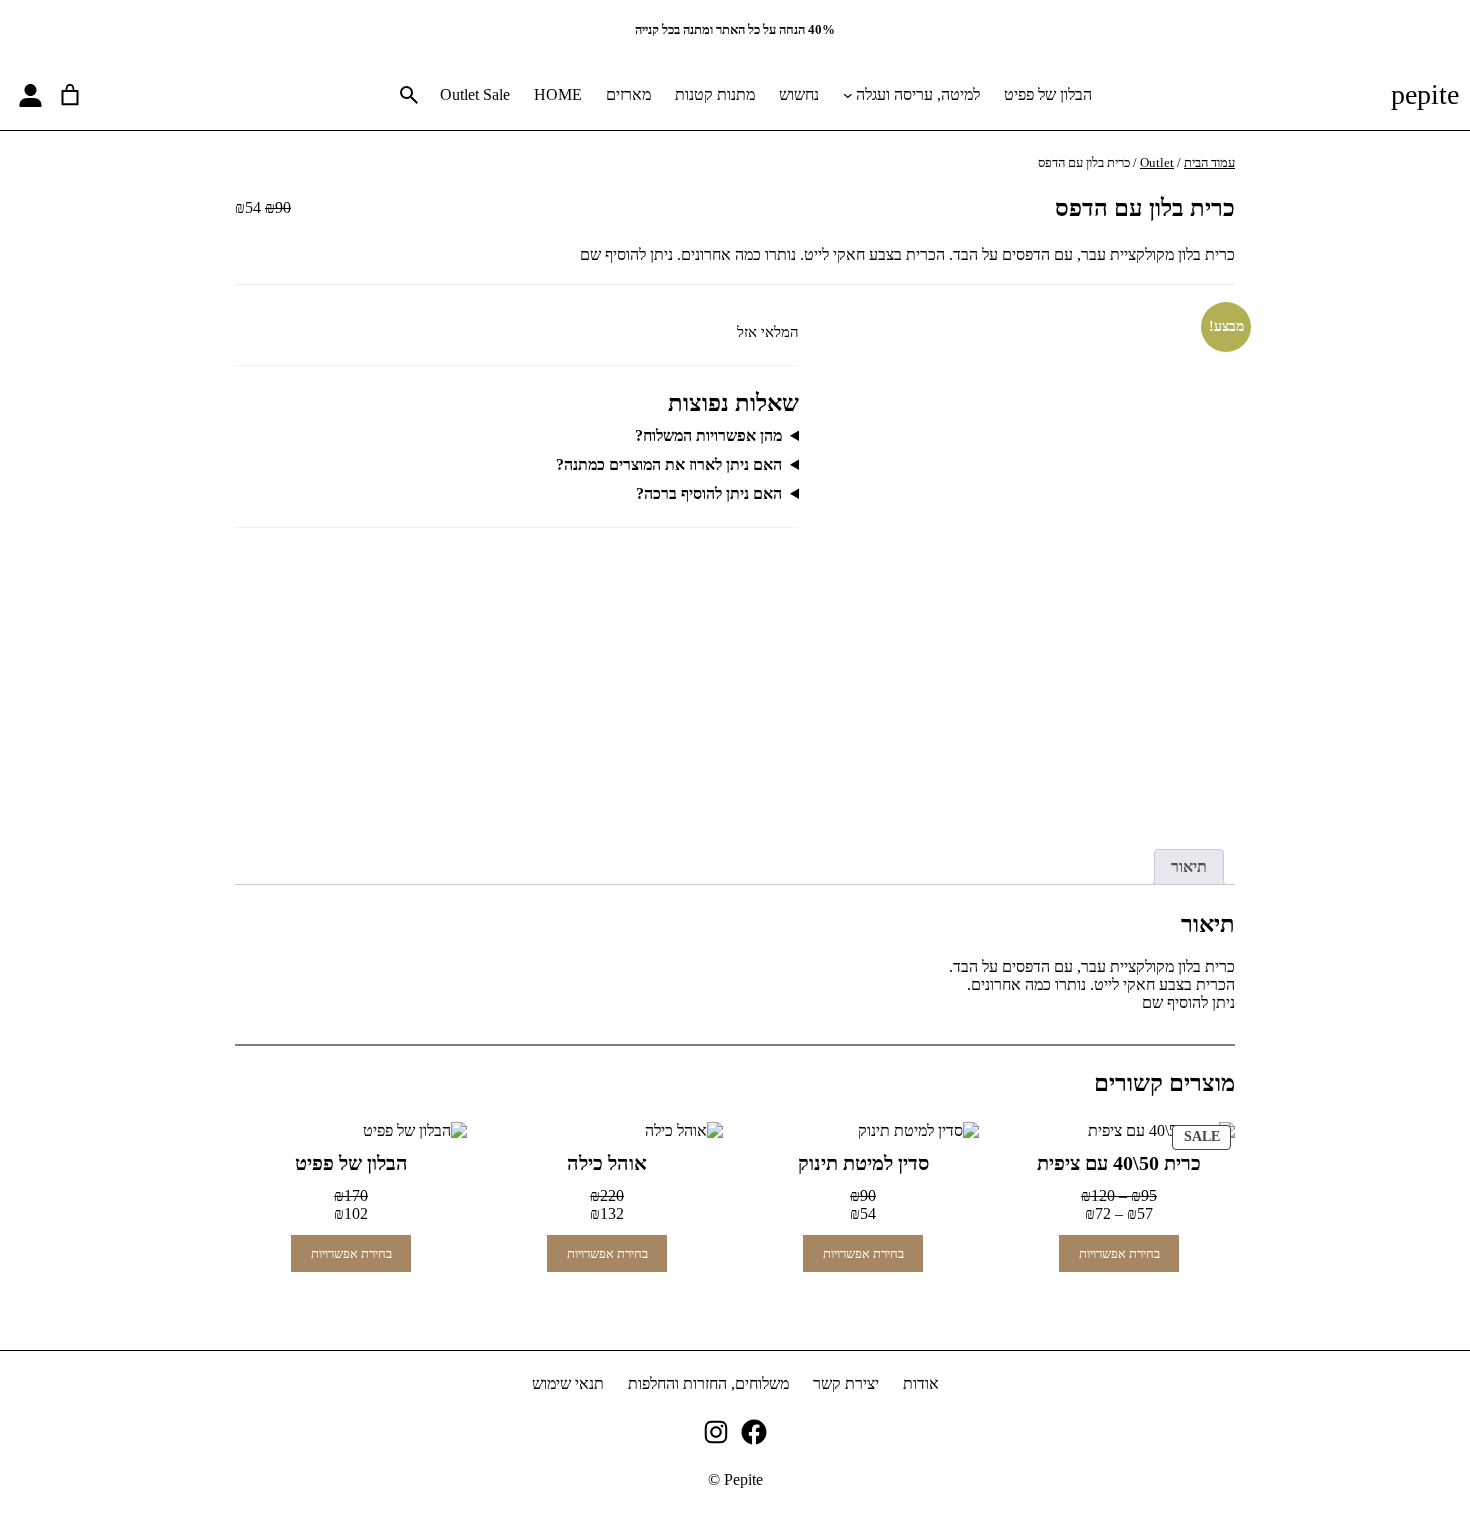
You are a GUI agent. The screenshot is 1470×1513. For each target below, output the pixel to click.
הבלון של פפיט (351, 1163)
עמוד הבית (1209, 162)
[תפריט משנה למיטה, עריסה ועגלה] (848, 95)
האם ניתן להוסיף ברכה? (709, 493)
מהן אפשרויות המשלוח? (708, 435)
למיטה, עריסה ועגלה (918, 94)
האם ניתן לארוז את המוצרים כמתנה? (669, 464)
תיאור (1189, 866)
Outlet (1157, 162)
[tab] (1189, 867)
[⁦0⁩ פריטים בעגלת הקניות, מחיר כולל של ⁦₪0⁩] (70, 95)
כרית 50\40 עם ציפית (1119, 1163)
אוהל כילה (607, 1163)
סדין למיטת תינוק (863, 1163)
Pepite (1425, 94)
